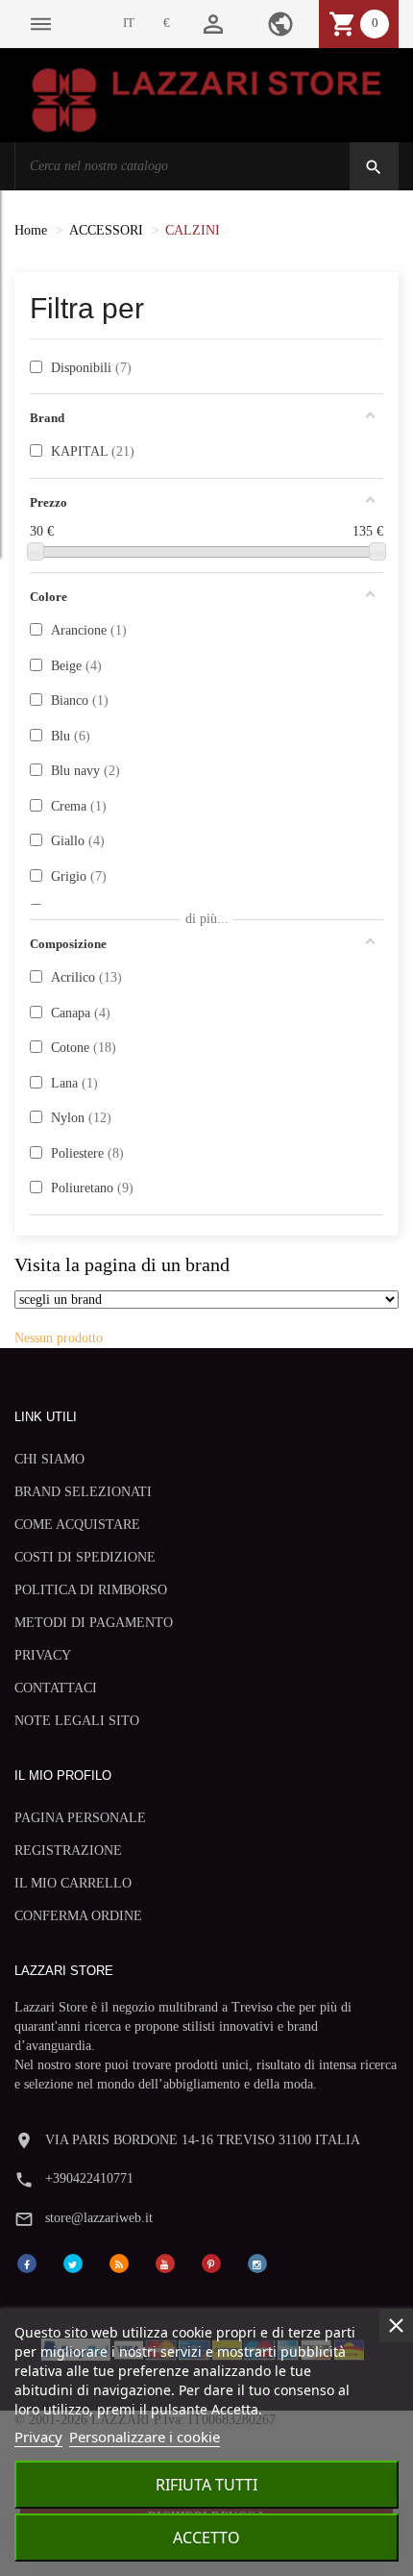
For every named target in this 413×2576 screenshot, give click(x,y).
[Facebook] (27, 2262)
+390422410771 (89, 2178)
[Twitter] (73, 2262)
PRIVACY (43, 1655)
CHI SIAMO (49, 1459)
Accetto (206, 2538)
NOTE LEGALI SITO (77, 1721)
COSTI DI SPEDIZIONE (85, 1557)
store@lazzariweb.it (99, 2218)
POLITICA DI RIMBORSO (91, 1590)
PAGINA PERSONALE (80, 1818)
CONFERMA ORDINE (78, 1916)
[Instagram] (257, 2262)
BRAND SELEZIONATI (83, 1492)
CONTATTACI (56, 1688)
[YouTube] (165, 2262)
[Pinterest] (211, 2262)
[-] (36, 551)
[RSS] (119, 2262)
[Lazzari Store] (206, 99)
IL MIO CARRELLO (73, 1883)
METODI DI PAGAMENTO (94, 1623)
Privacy (38, 2437)
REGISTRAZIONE (68, 1851)
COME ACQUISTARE (77, 1525)
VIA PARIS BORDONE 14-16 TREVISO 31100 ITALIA (203, 2140)
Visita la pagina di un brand (122, 1265)
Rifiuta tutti (206, 2485)
